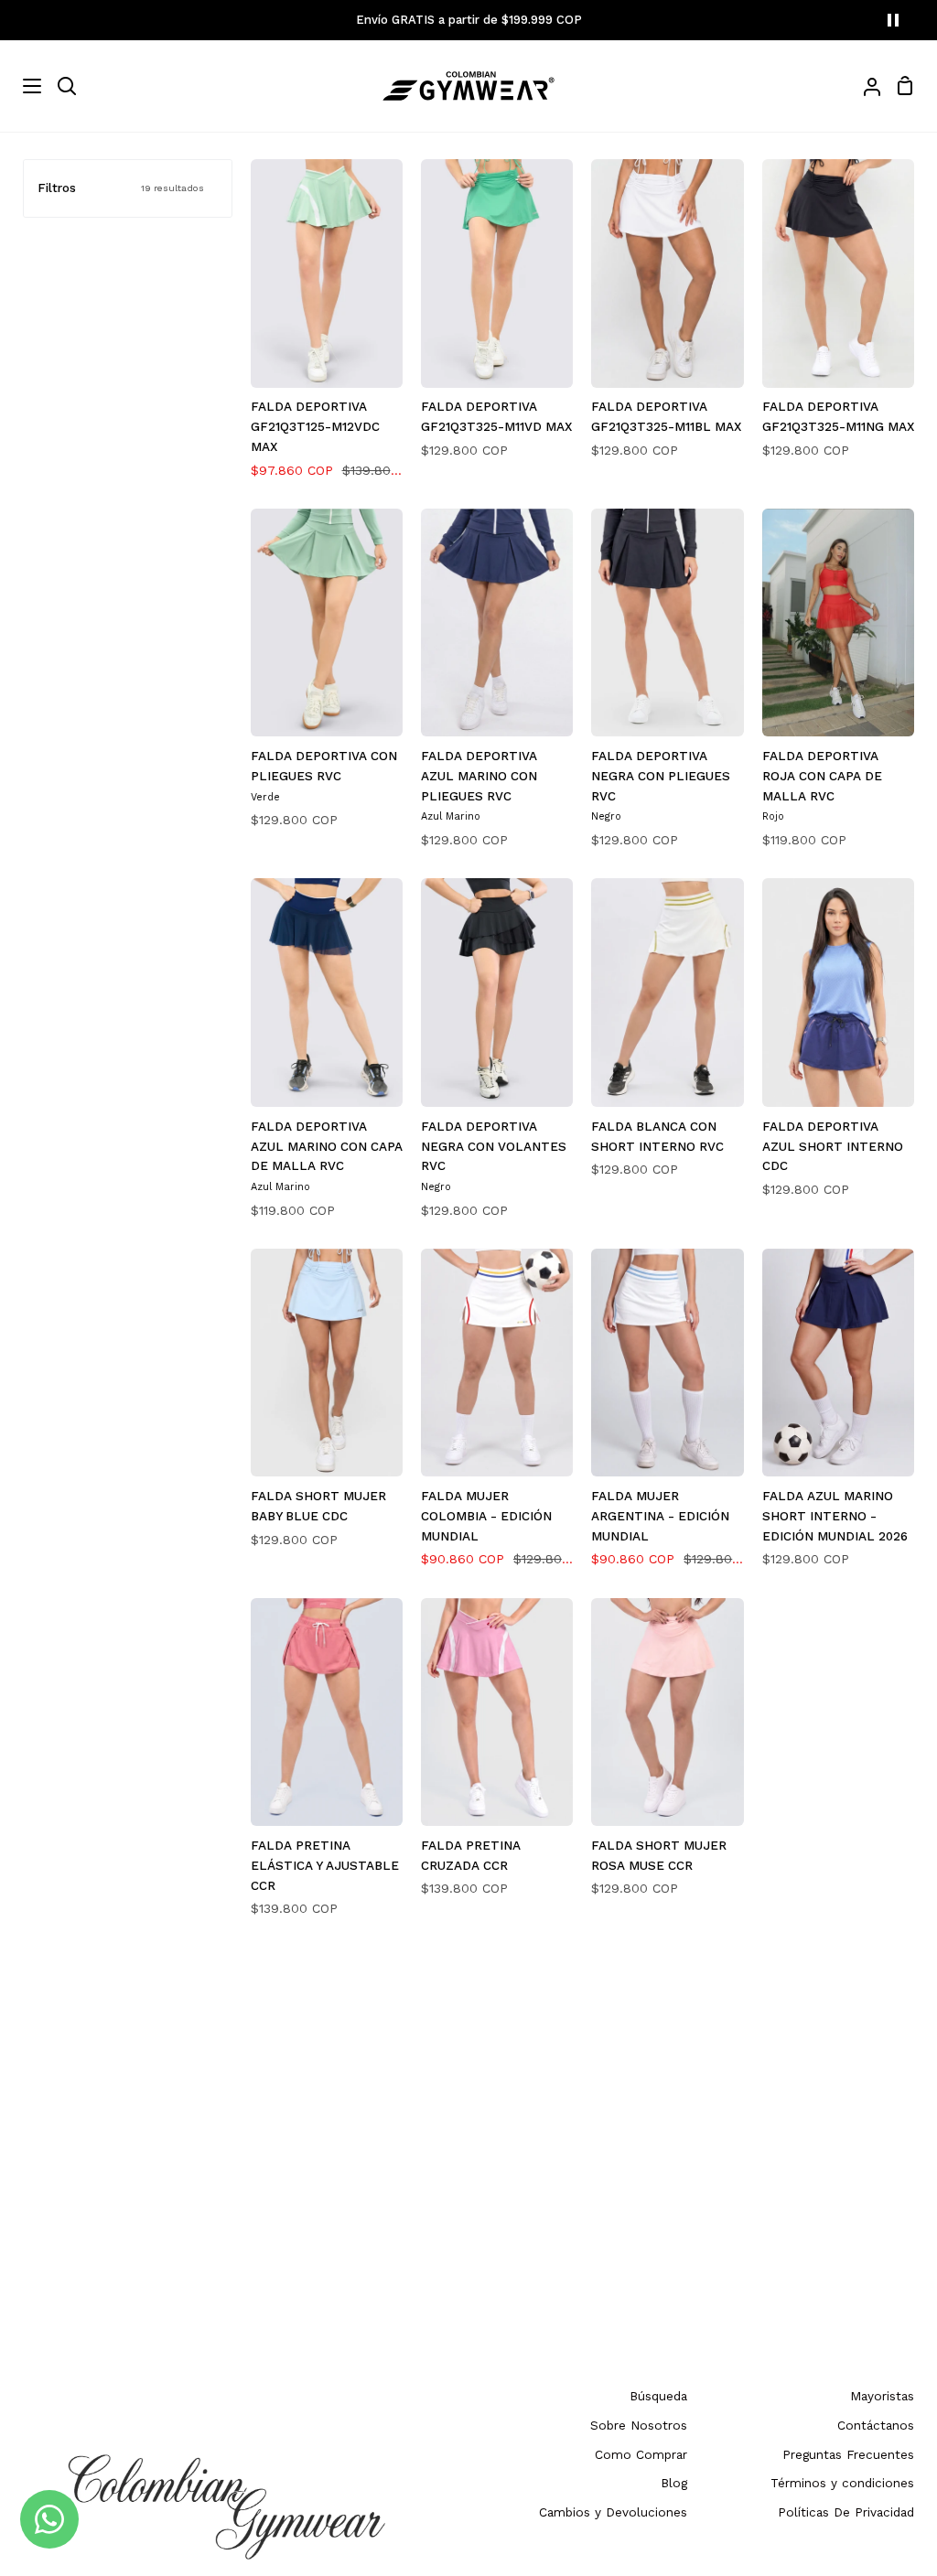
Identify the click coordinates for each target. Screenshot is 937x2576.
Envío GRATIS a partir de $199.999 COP (469, 20)
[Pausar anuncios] (893, 20)
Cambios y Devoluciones (613, 2512)
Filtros (121, 188)
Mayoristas (882, 2396)
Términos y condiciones (842, 2483)
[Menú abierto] (22, 86)
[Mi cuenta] (865, 86)
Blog (674, 2483)
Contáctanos (876, 2425)
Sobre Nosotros (639, 2425)
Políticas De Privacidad (846, 2512)
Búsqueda (658, 2396)
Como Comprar (641, 2454)
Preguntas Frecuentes (848, 2454)
